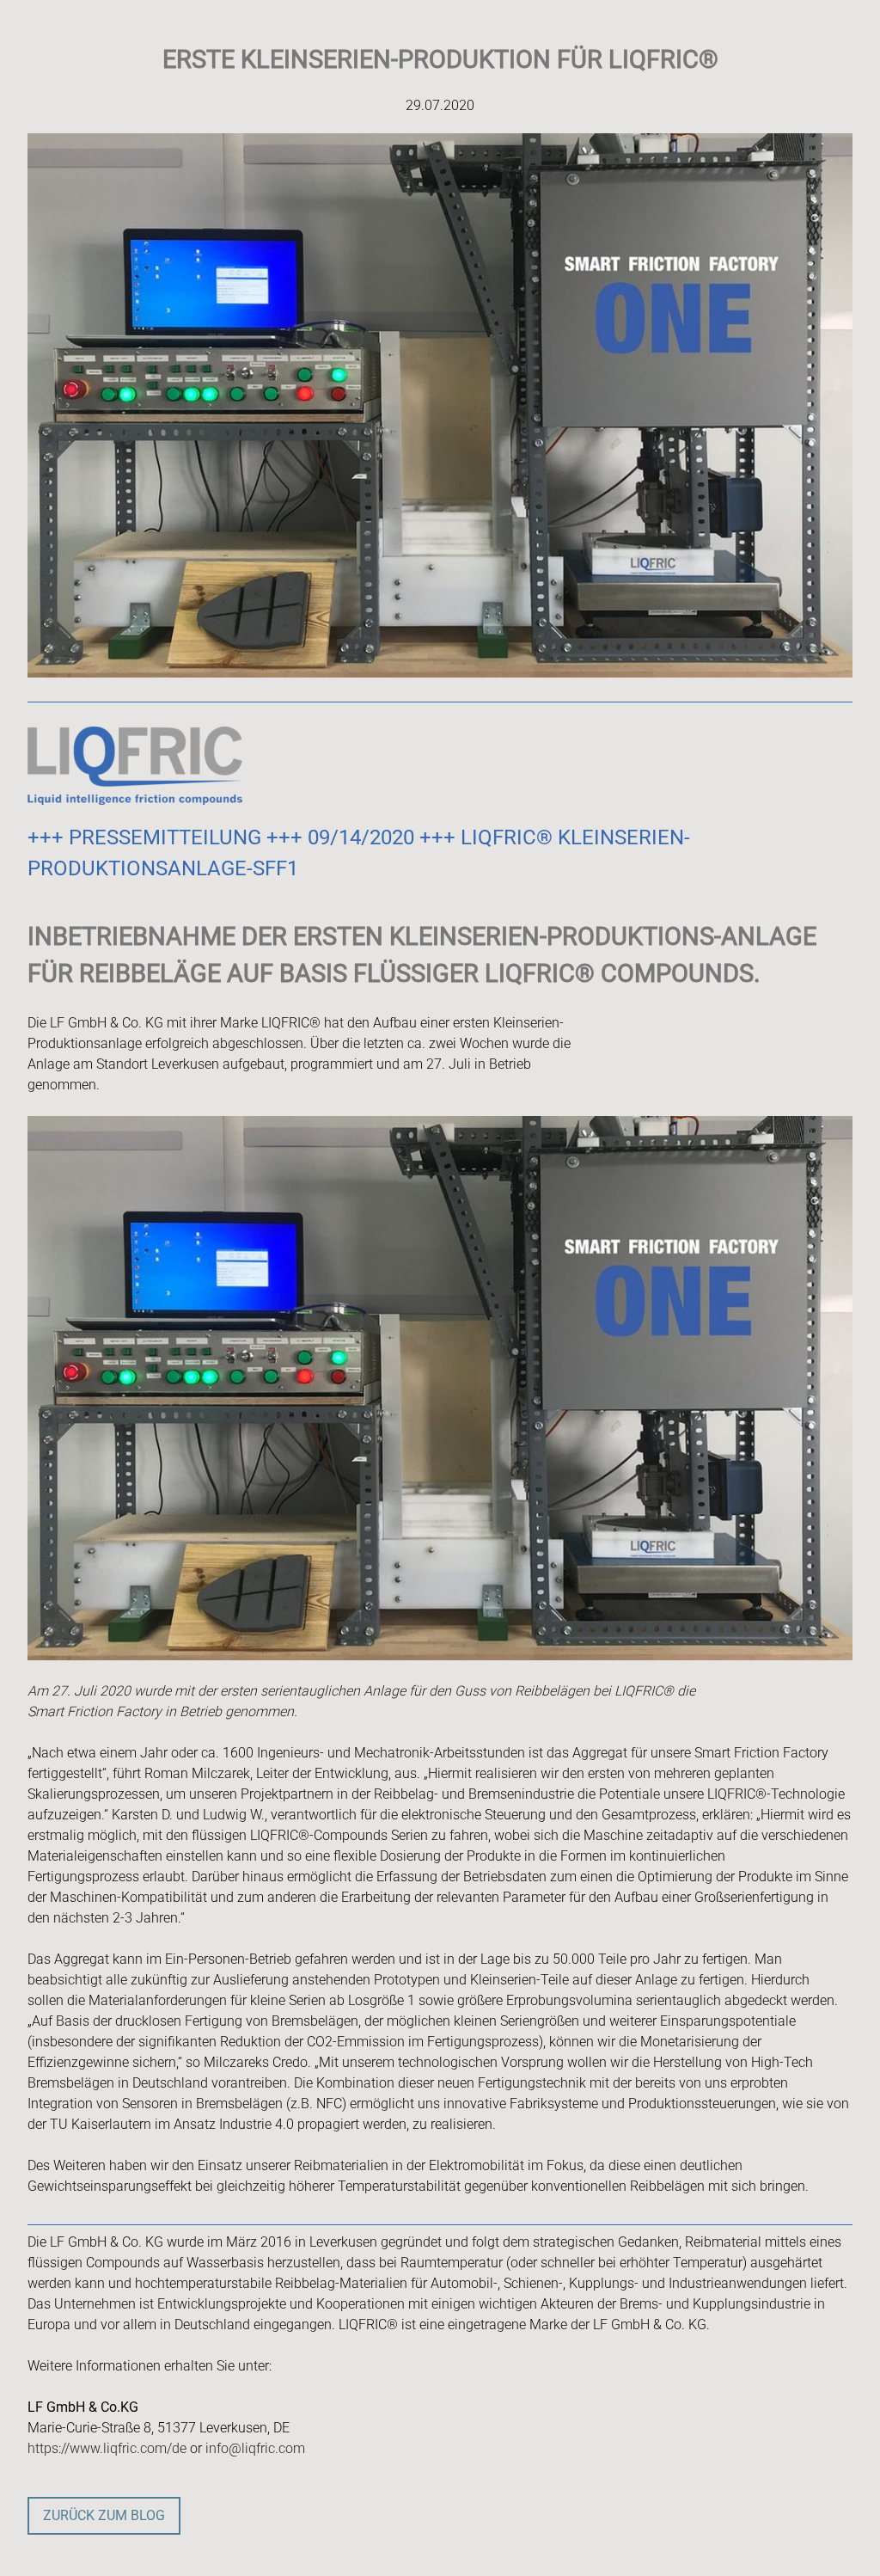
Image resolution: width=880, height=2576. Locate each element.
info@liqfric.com (255, 2448)
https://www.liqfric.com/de (107, 2448)
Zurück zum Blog (104, 2515)
